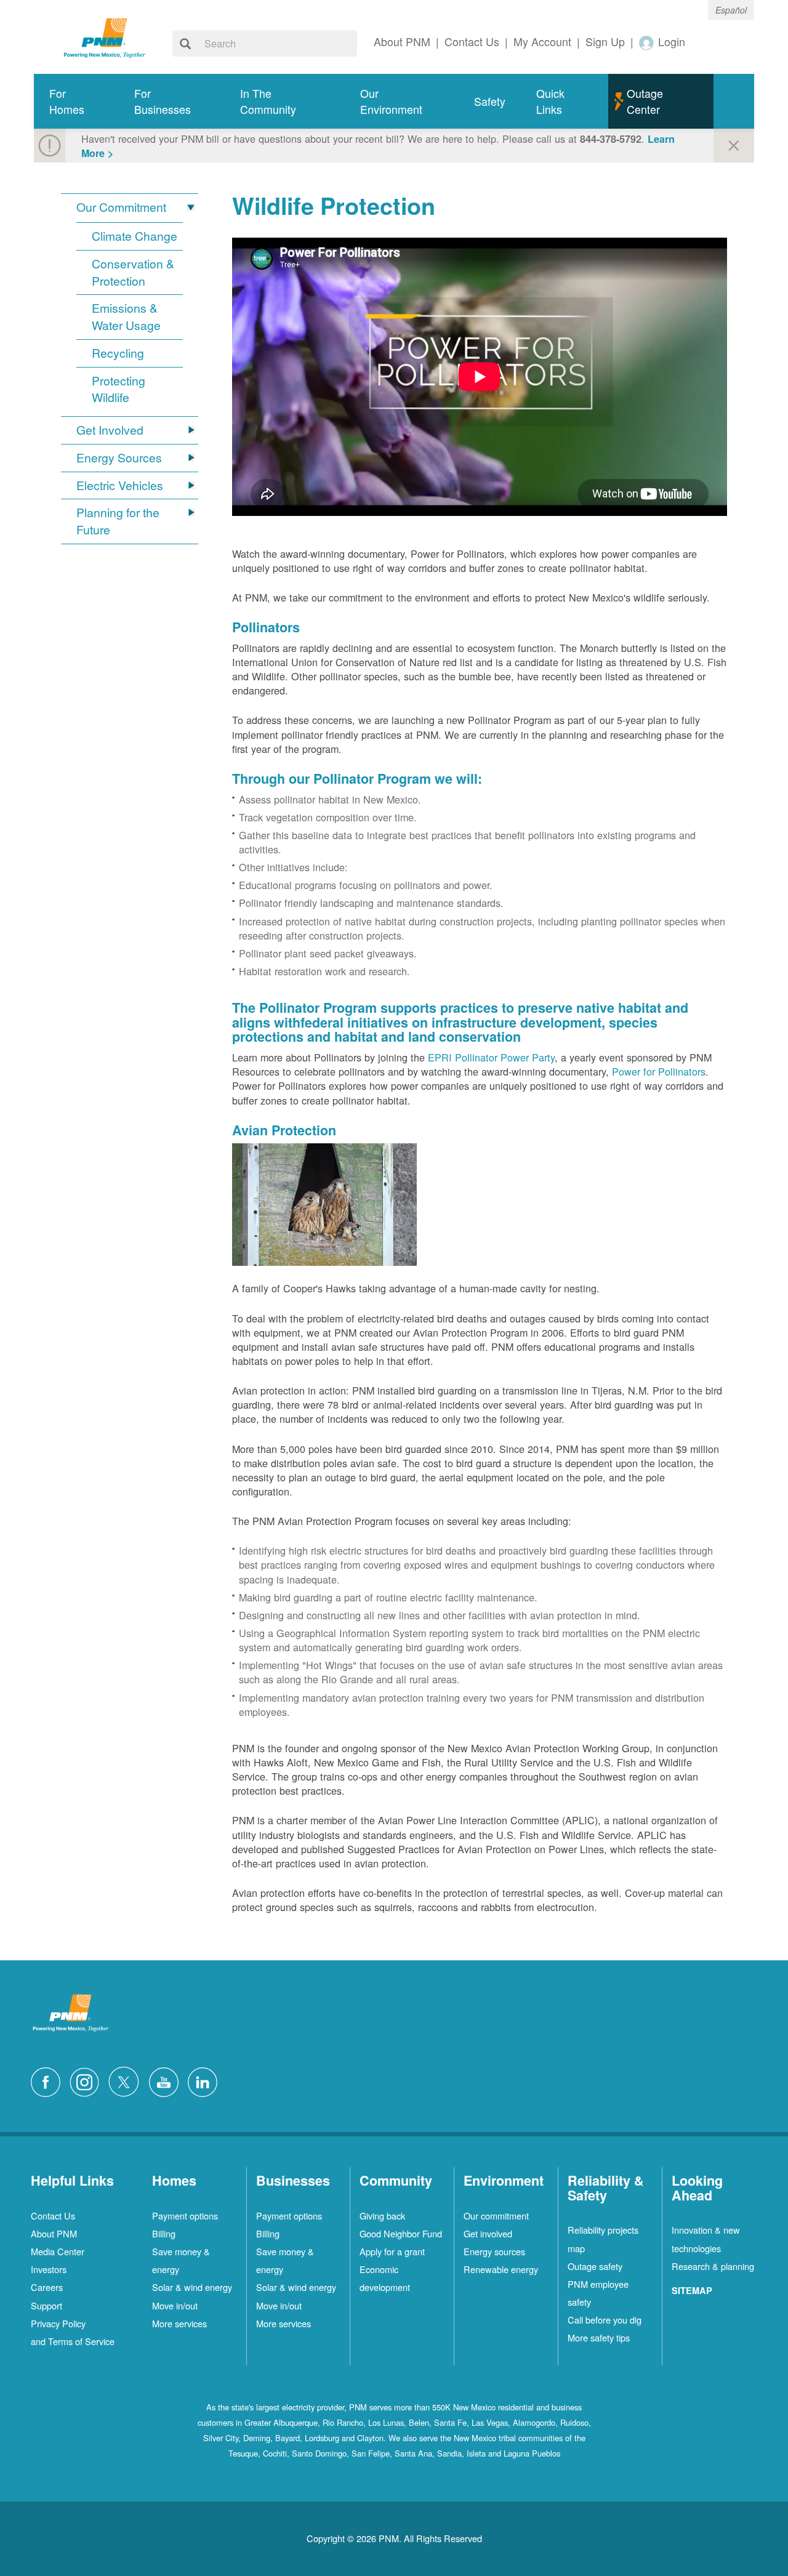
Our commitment (496, 2216)
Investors (49, 2269)
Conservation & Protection (133, 272)
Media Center (58, 2251)
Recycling (118, 353)
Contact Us (53, 2216)
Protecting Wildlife (119, 389)
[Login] (647, 42)
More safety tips (599, 2337)
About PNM (54, 2233)
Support (46, 2305)
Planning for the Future (118, 521)
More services (179, 2323)
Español (731, 10)
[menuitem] (76, 101)
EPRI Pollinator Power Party (491, 1057)
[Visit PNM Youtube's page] (167, 2080)
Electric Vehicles (120, 485)
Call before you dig (605, 2320)
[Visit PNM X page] (127, 2080)
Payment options (185, 2216)
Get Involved (110, 430)
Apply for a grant (392, 2251)
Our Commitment (121, 207)
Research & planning (713, 2266)
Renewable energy (501, 2269)
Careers (47, 2287)
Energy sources (494, 2251)
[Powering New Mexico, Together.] (105, 36)
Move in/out (175, 2305)
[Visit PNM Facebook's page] (49, 2080)
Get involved (488, 2233)
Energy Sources (119, 458)
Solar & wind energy (192, 2287)
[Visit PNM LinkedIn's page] (206, 2080)
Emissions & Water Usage (126, 317)
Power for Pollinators (659, 1071)
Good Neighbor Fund (401, 2233)
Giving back (382, 2216)
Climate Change (135, 236)
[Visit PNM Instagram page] (87, 2080)
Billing (164, 2233)
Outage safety (595, 2266)
